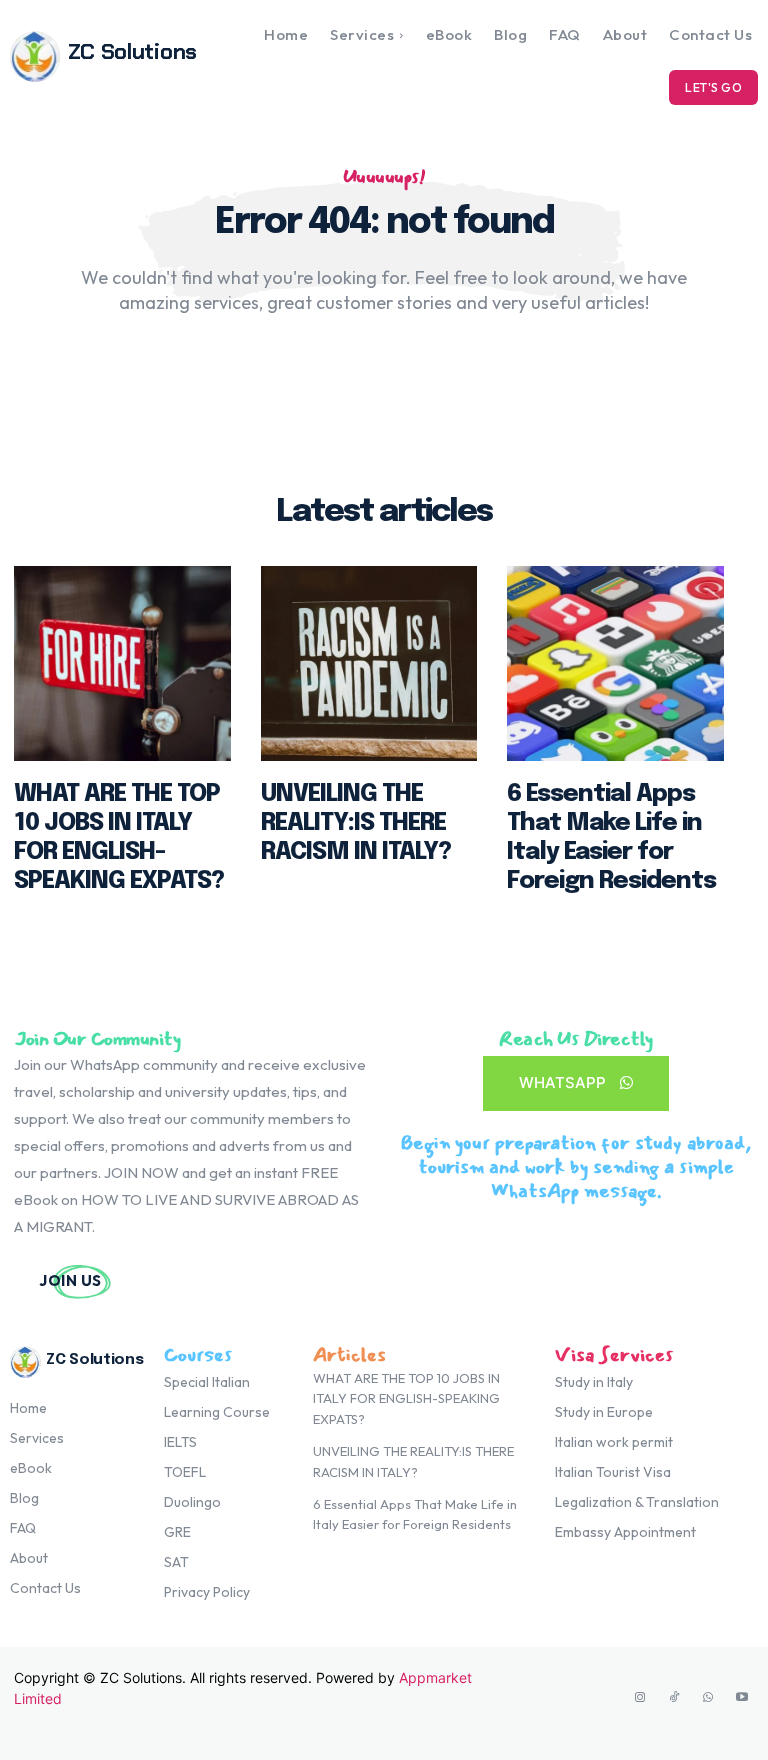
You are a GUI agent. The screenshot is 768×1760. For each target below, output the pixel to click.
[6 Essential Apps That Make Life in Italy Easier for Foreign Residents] (615, 663)
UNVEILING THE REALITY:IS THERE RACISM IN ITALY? (356, 823)
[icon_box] (204, 1280)
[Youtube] (742, 1698)
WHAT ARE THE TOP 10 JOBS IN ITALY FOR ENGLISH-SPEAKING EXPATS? (406, 1399)
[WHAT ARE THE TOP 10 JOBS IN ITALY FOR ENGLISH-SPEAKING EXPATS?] (122, 663)
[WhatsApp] (708, 1698)
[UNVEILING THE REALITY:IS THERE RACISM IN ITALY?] (369, 663)
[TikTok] (674, 1698)
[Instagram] (640, 1698)
